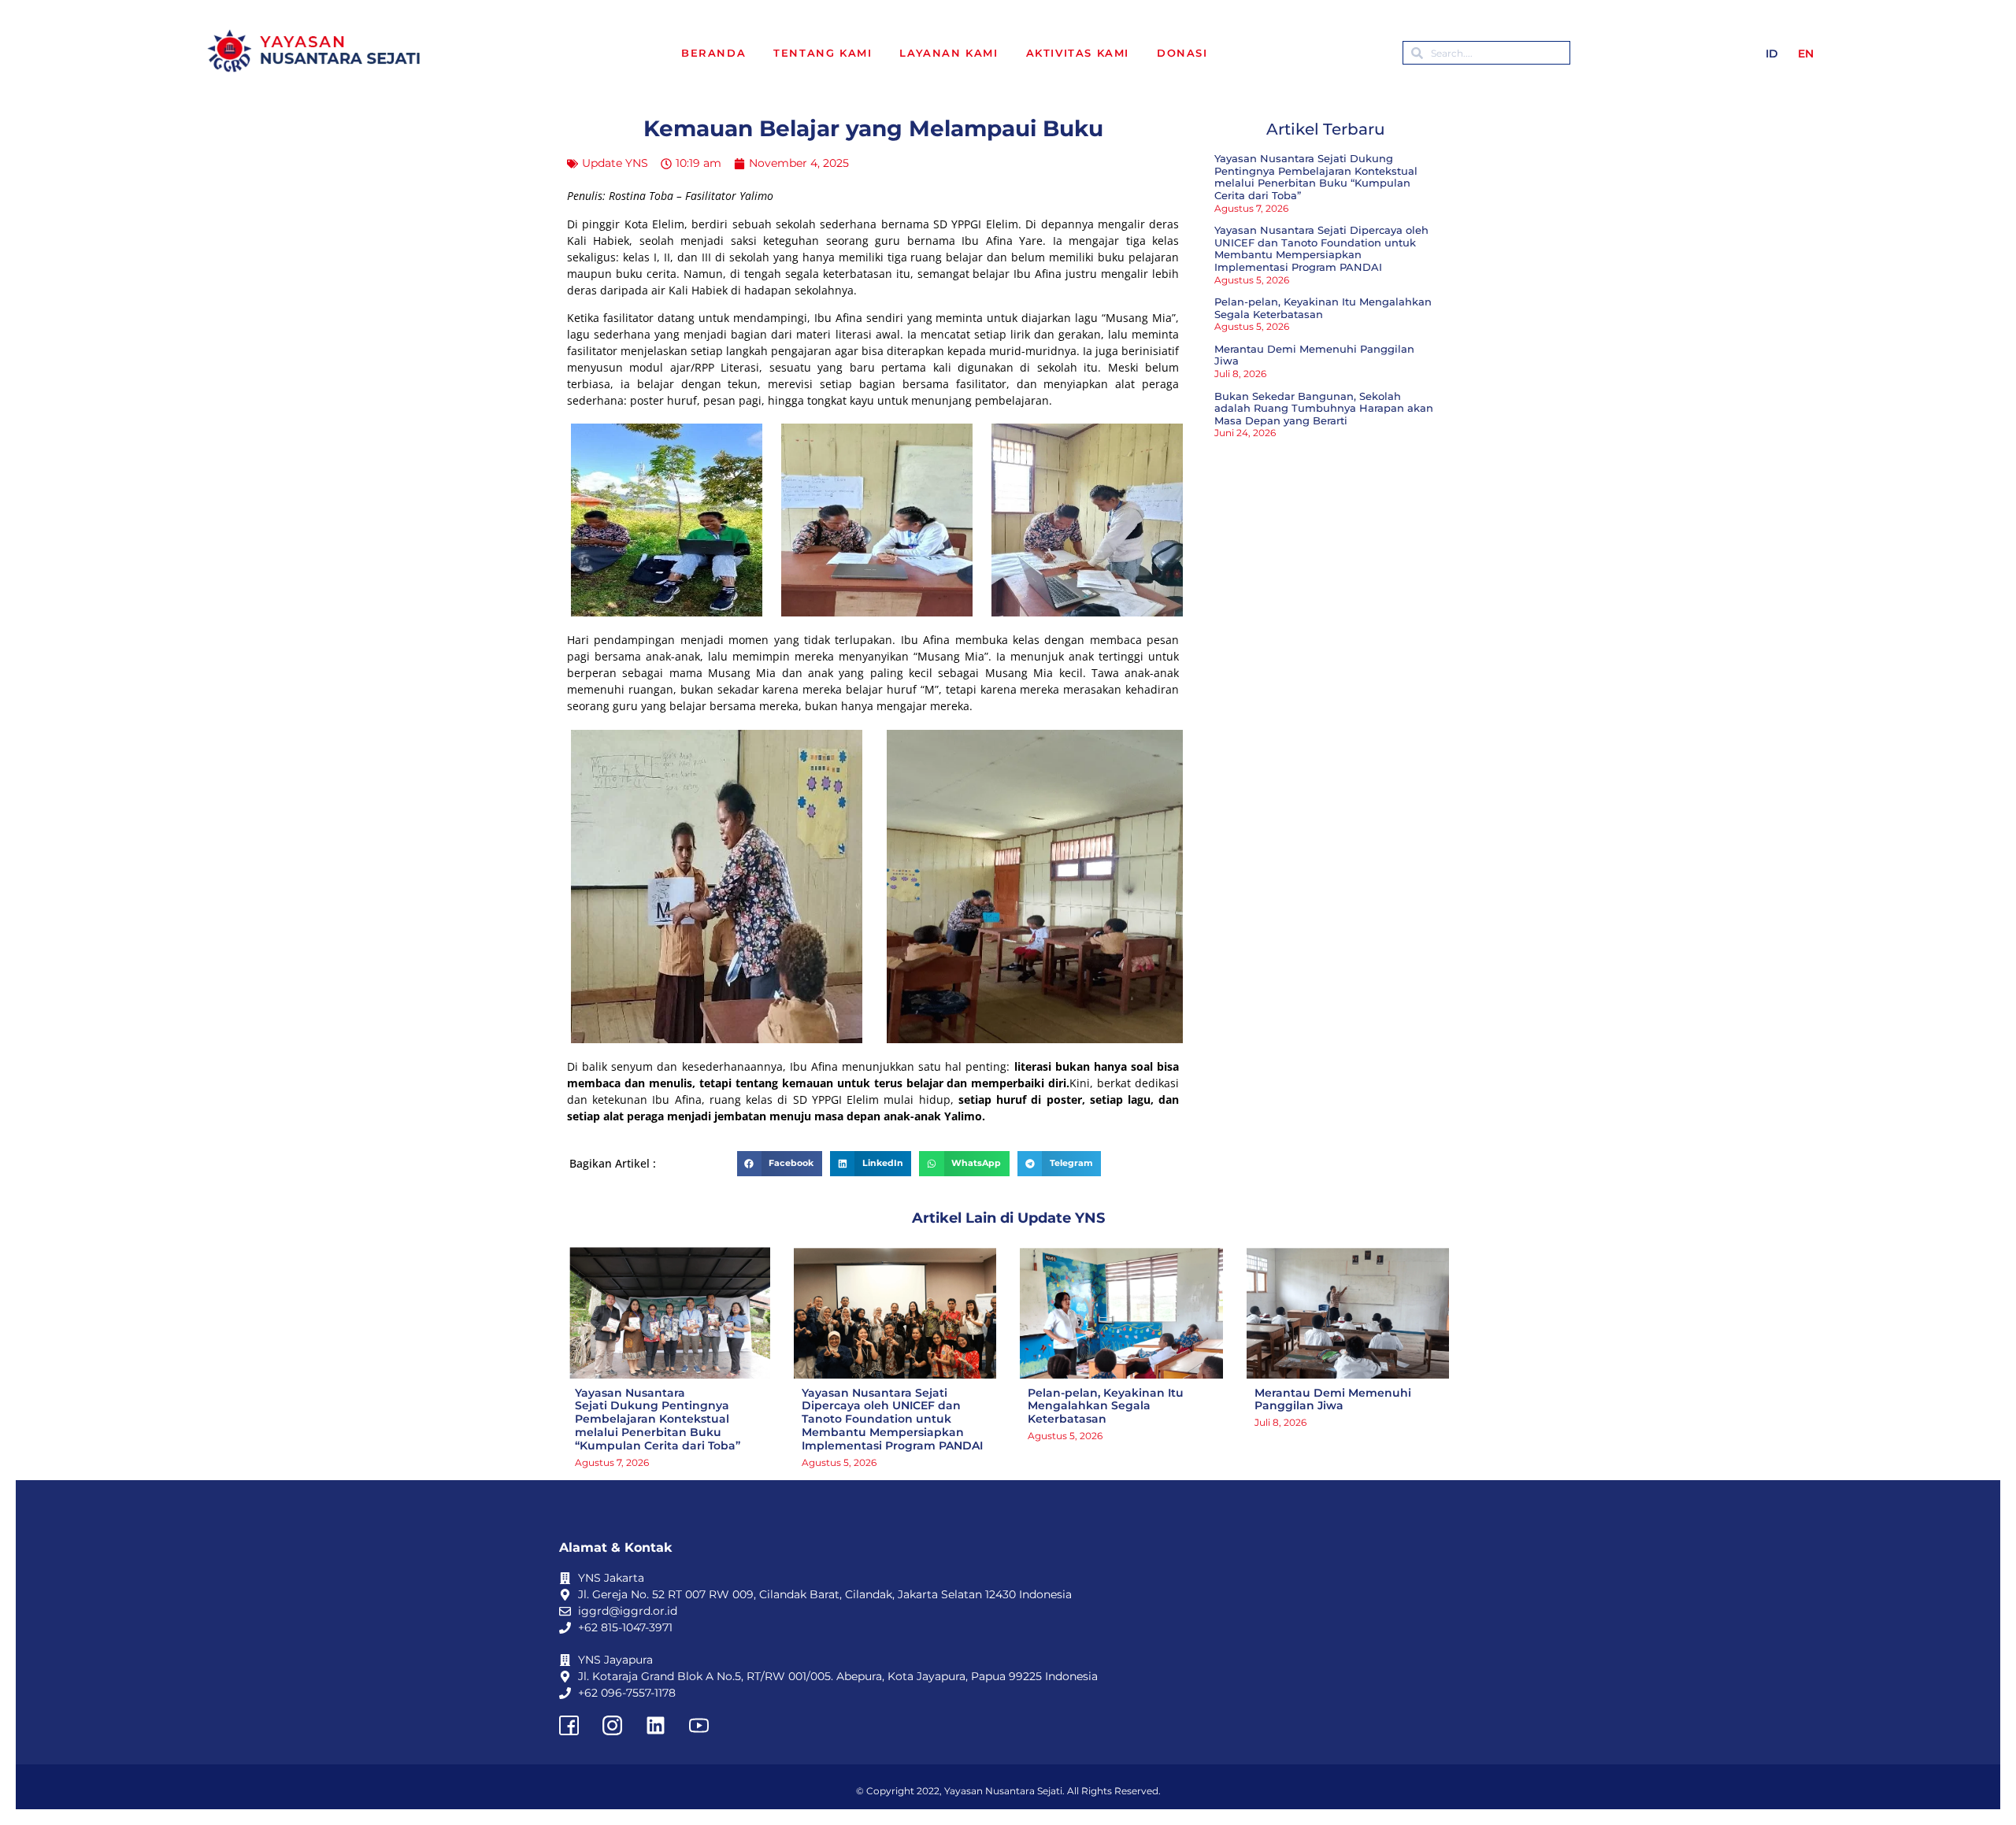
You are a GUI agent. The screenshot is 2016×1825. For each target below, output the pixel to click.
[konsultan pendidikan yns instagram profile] (612, 1725)
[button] (780, 1164)
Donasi (1182, 53)
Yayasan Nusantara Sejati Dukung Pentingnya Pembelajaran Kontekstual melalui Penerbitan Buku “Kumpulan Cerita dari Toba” (1316, 177)
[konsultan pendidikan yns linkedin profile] (655, 1725)
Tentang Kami (823, 53)
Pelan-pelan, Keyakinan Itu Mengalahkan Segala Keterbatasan (1323, 308)
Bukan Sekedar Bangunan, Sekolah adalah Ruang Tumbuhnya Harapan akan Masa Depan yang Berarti (1324, 408)
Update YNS (615, 163)
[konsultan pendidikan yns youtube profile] (699, 1725)
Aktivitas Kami (1078, 53)
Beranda (713, 53)
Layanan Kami (949, 53)
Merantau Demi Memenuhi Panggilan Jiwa (1314, 355)
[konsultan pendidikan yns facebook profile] (569, 1725)
